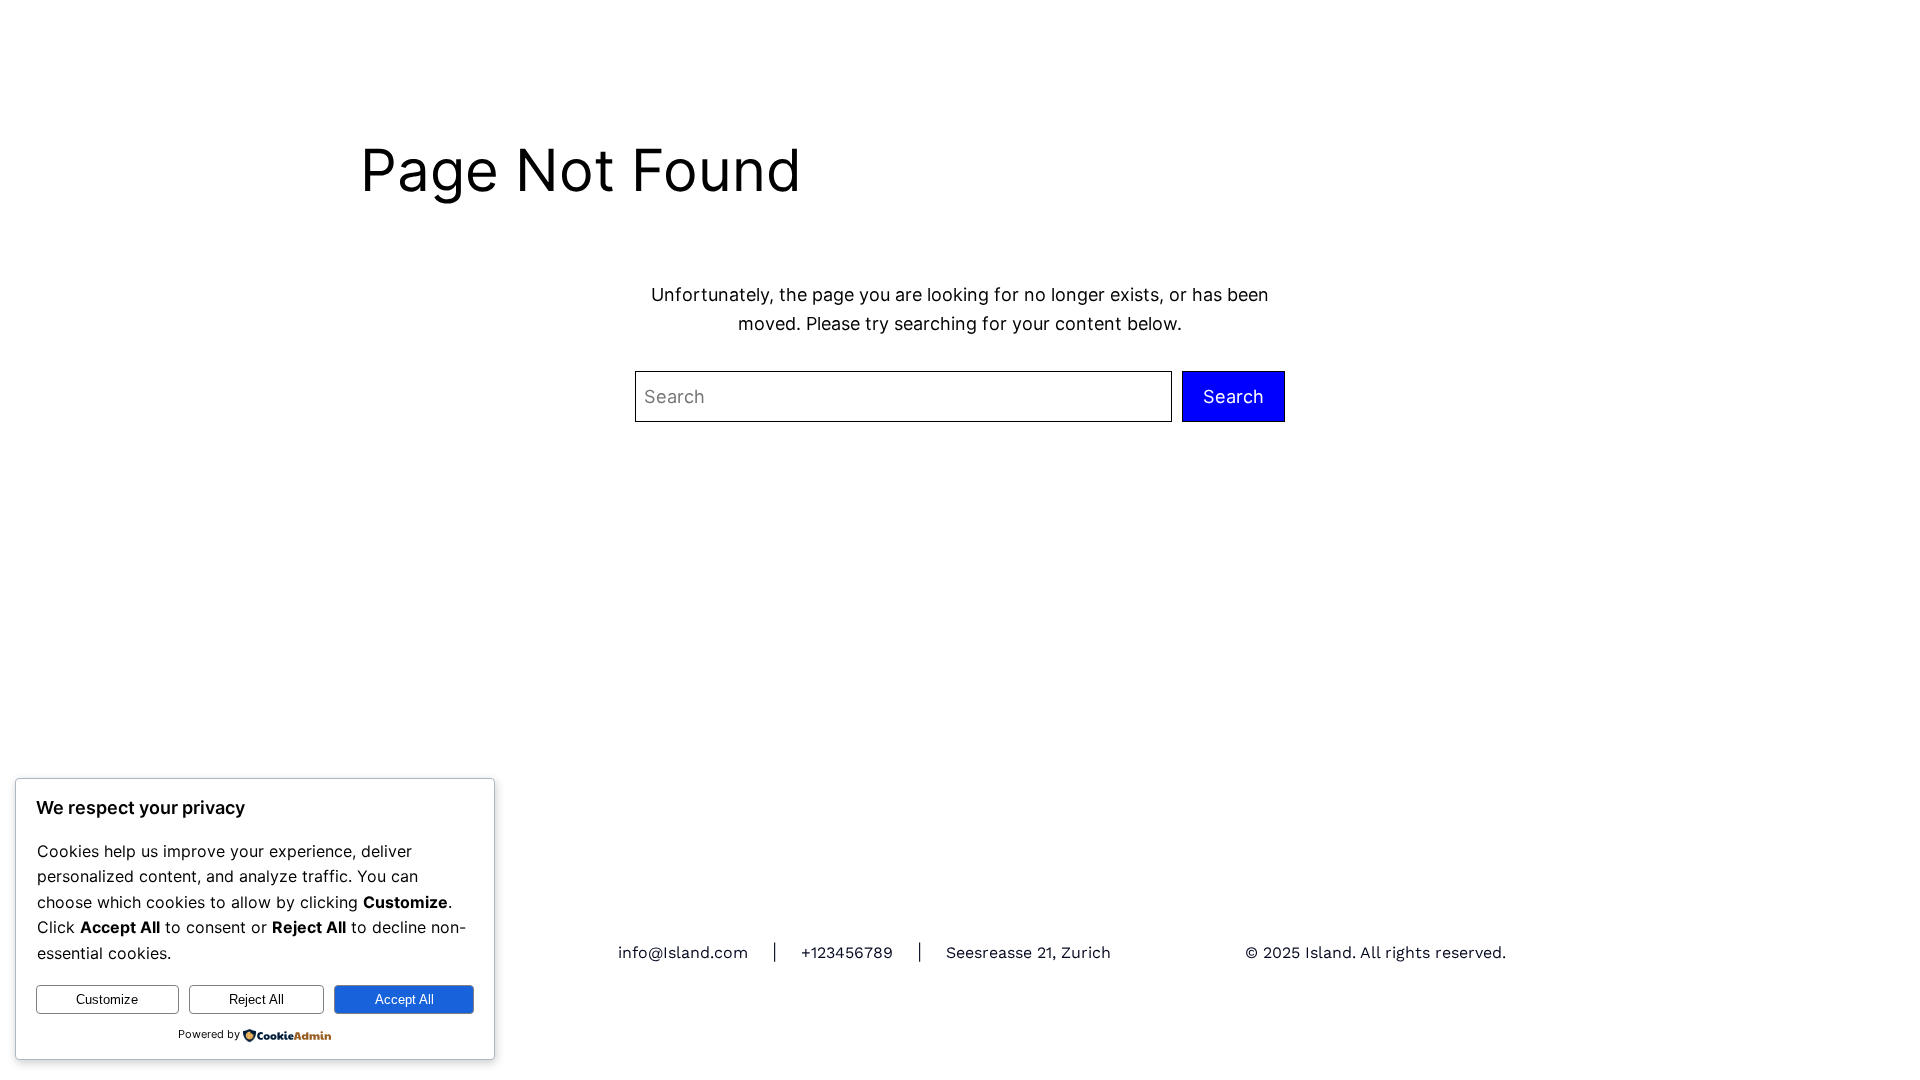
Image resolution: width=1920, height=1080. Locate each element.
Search (1233, 396)
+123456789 (847, 952)
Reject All (256, 999)
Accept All (404, 999)
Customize (107, 999)
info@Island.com (683, 952)
